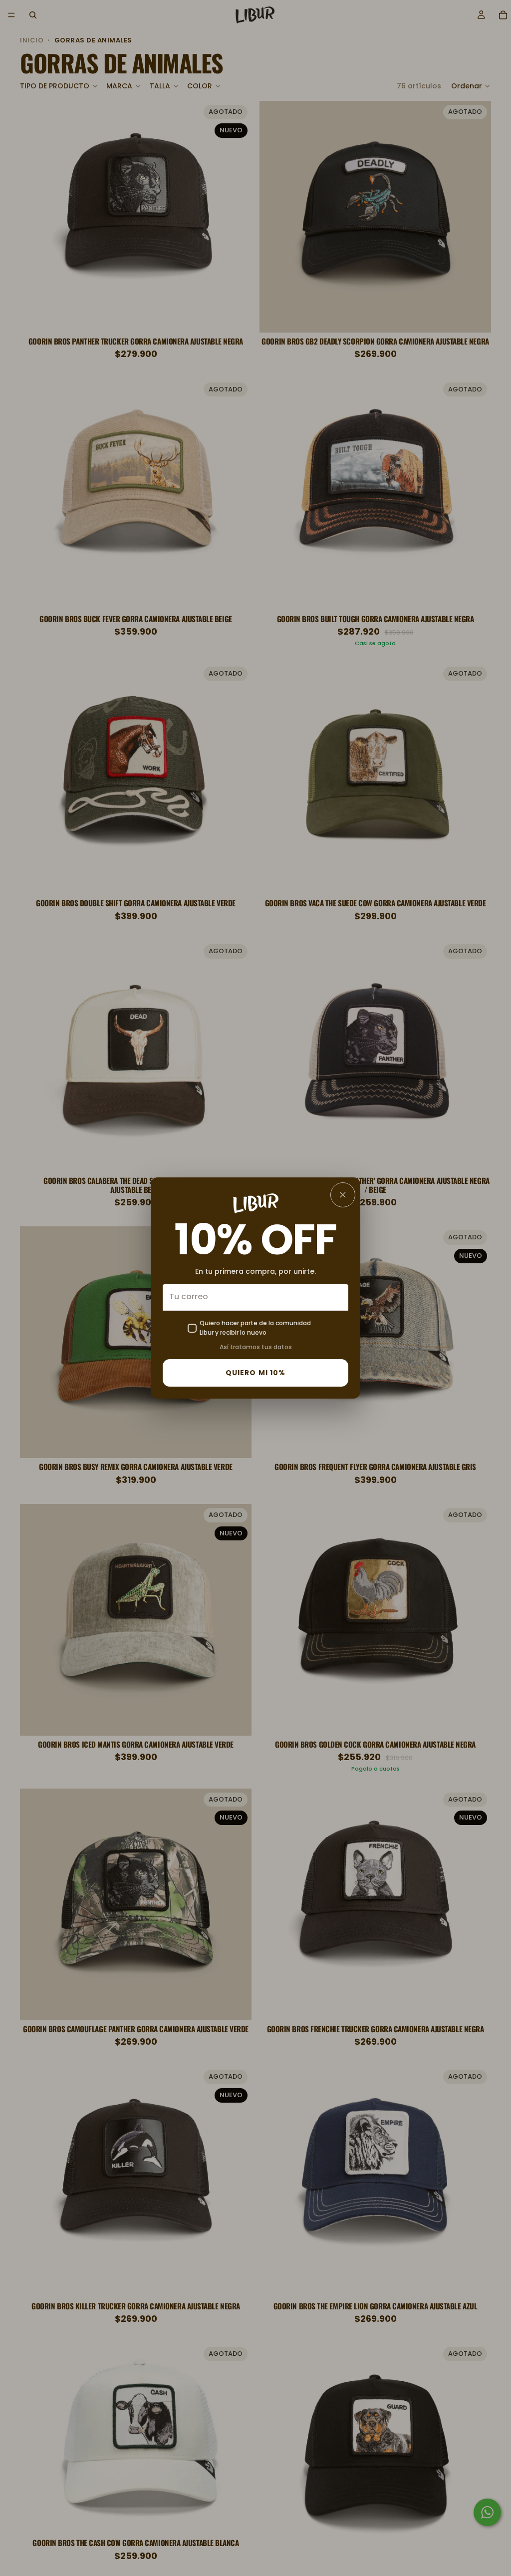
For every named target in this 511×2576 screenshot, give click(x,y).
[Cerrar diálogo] (343, 1195)
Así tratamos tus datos (256, 1347)
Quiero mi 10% (256, 1373)
